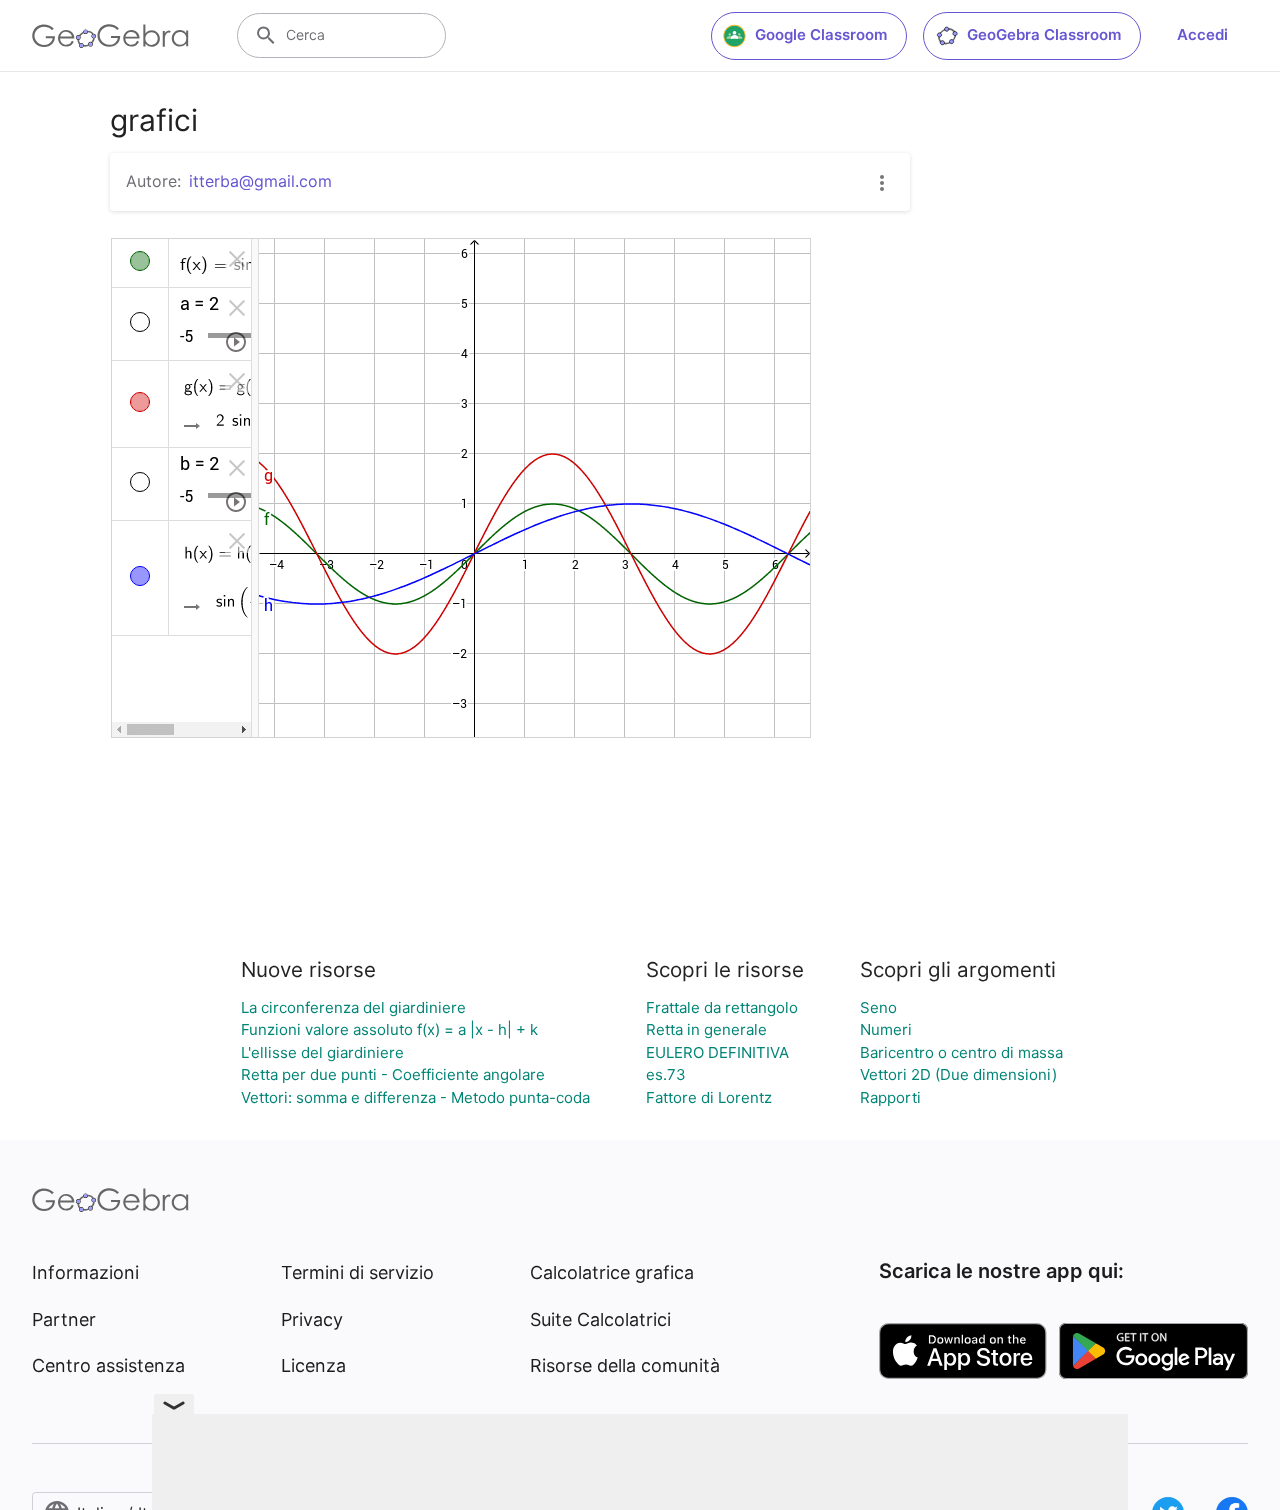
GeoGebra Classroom (1044, 34)
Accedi (1202, 34)
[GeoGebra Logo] (110, 36)
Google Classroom (821, 34)
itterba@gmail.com (260, 181)
